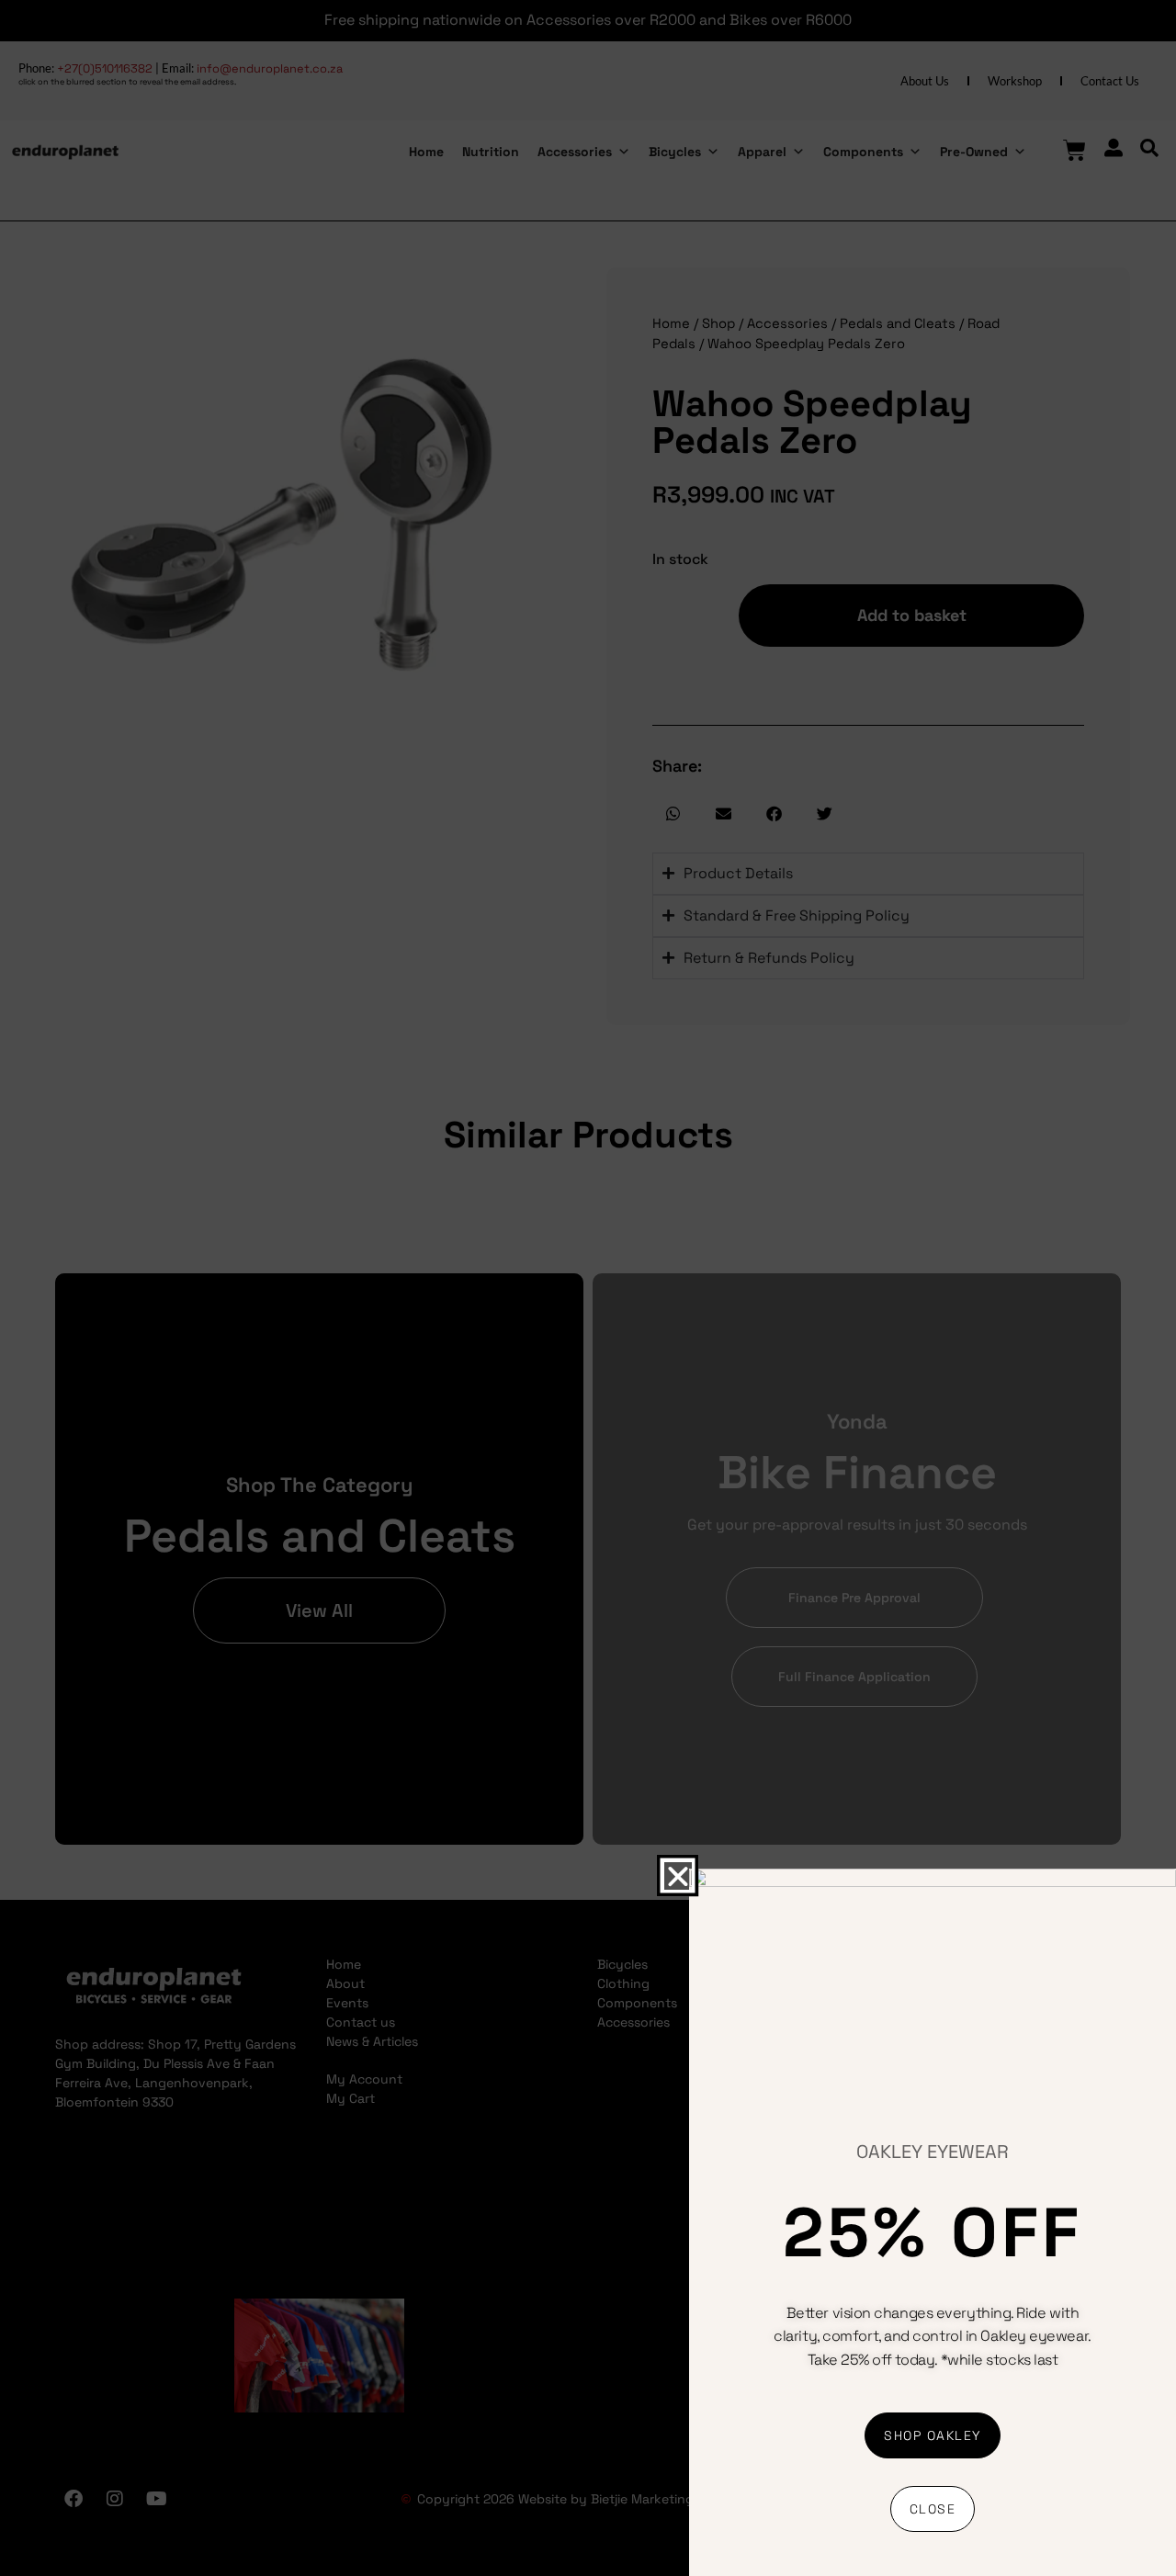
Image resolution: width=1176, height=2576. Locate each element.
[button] (677, 1875)
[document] (588, 1288)
